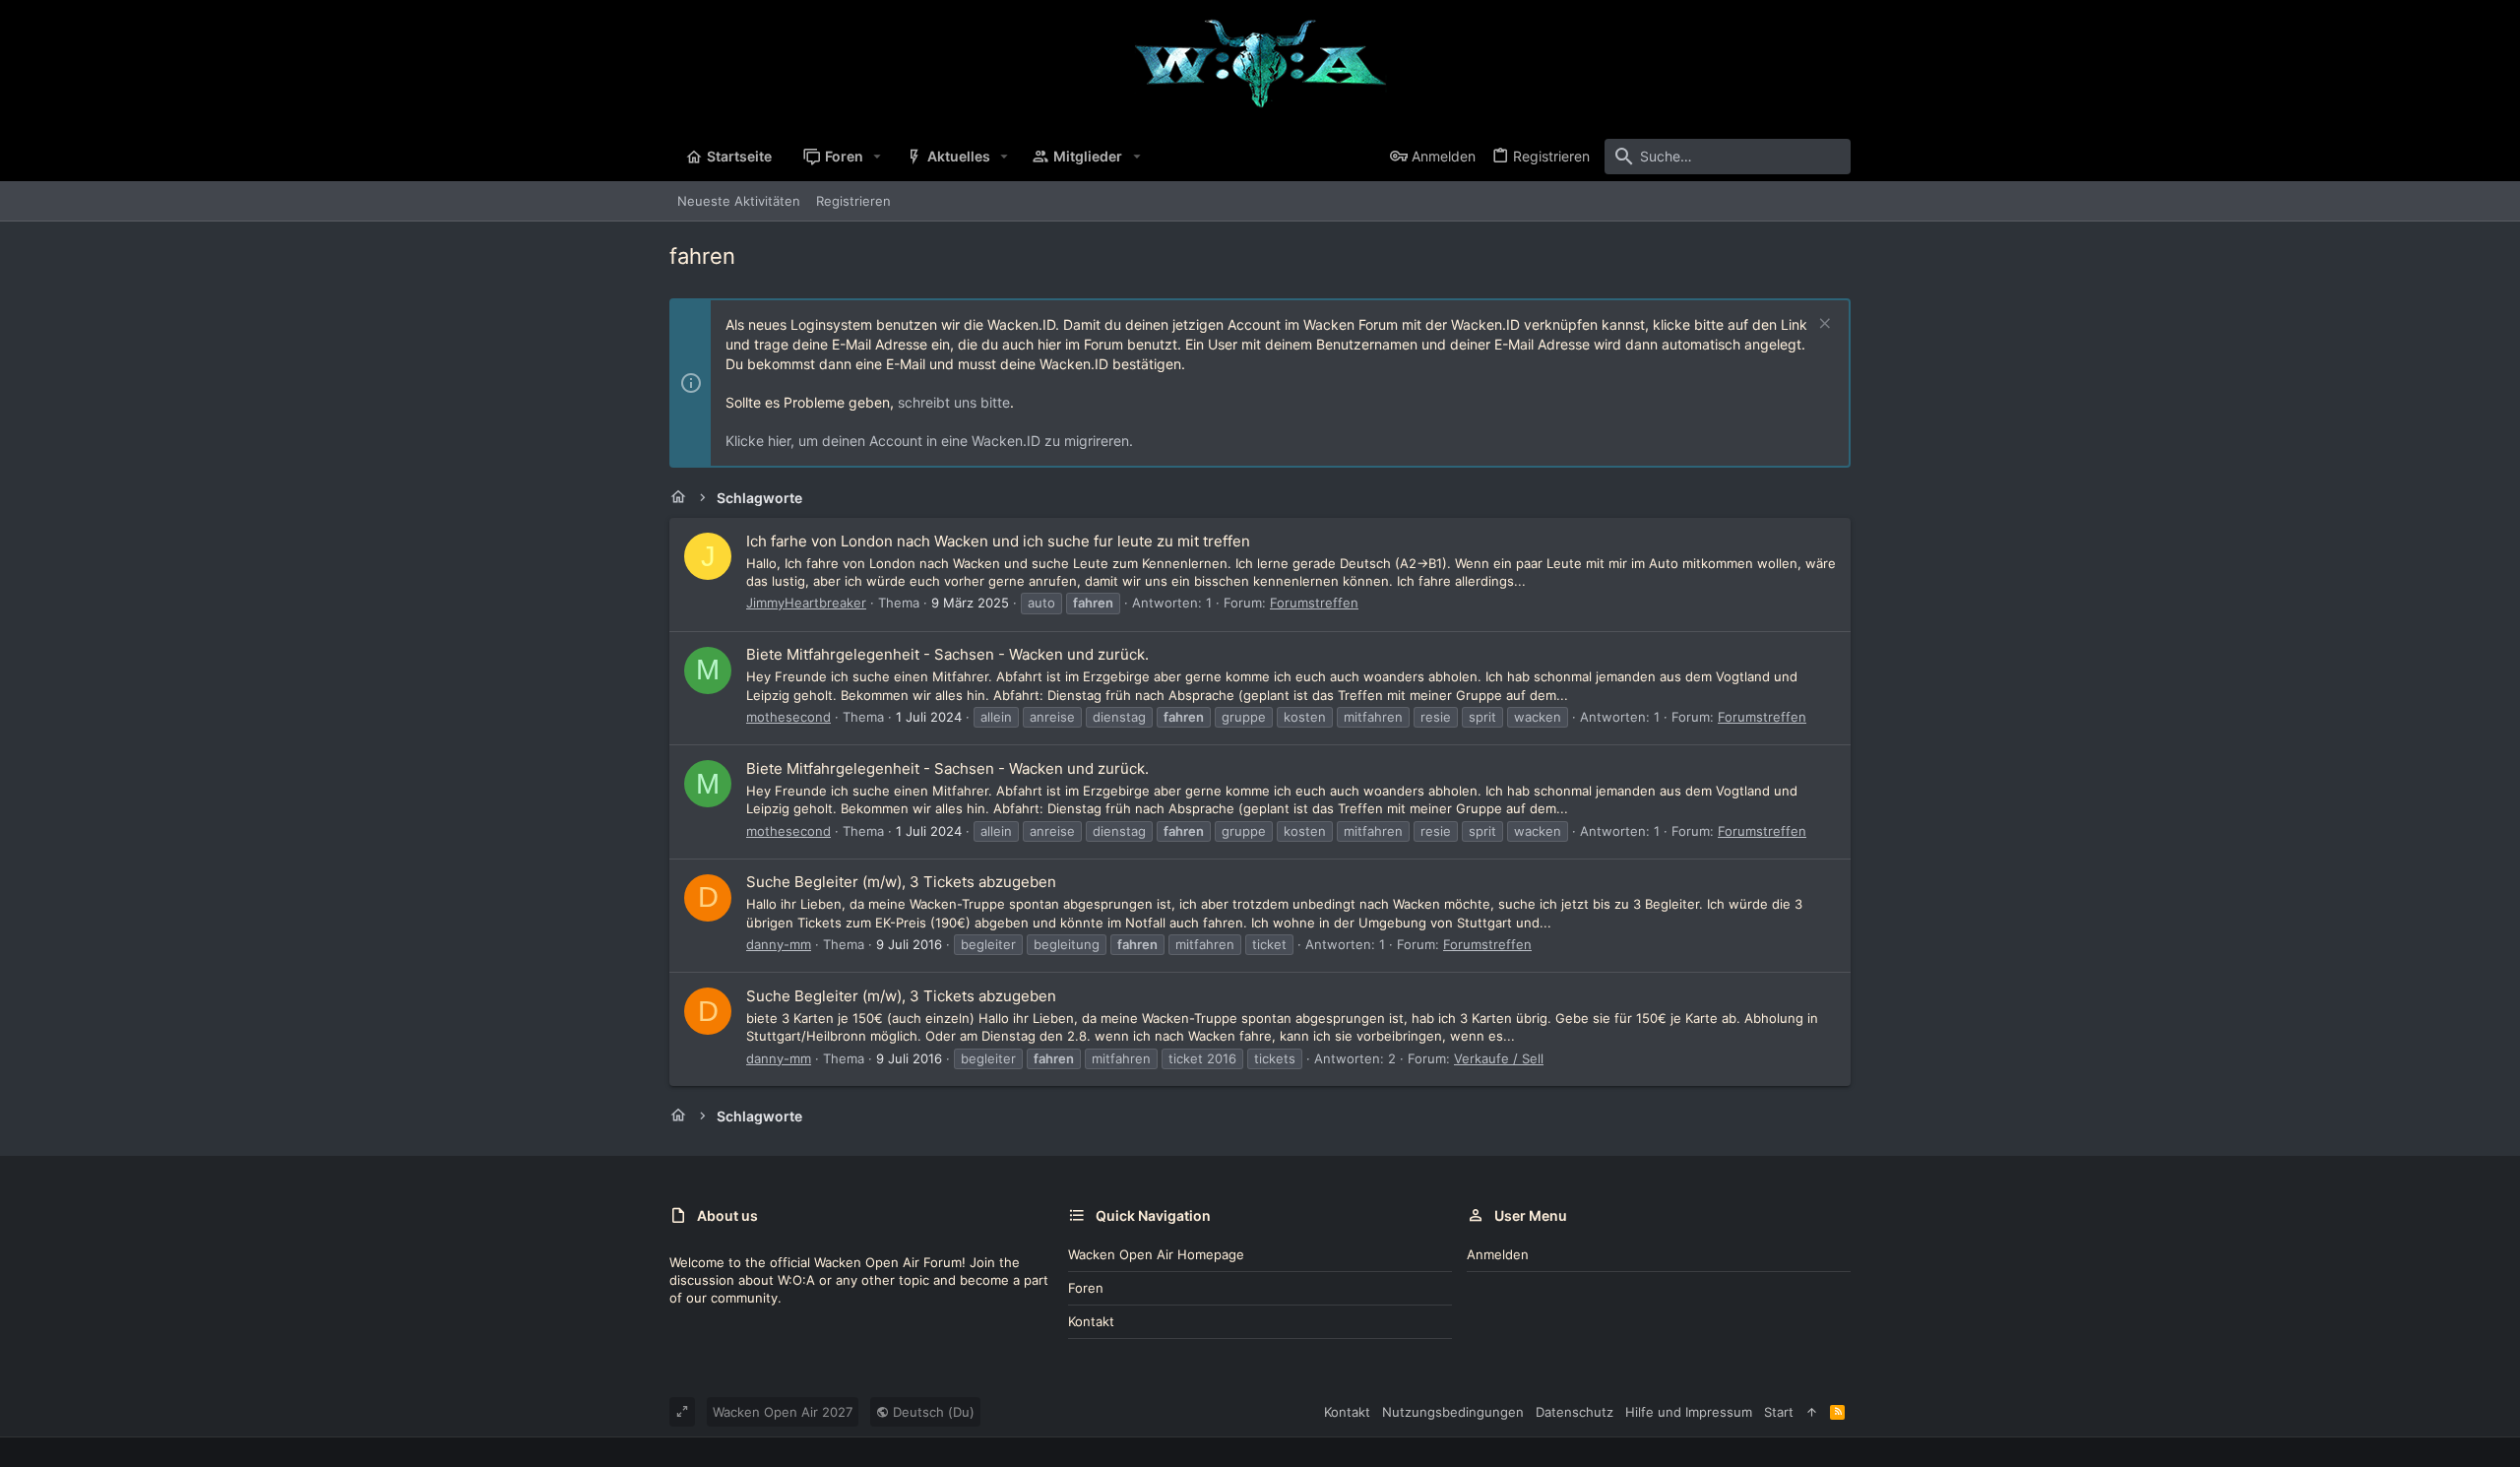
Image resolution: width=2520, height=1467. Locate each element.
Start (1779, 1412)
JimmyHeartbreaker (806, 603)
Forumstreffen (1314, 603)
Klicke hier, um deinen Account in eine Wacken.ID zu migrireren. (929, 441)
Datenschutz (1575, 1412)
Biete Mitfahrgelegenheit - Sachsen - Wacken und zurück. (947, 654)
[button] (878, 157)
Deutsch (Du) (932, 1412)
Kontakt (1091, 1321)
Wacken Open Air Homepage (1156, 1254)
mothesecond (788, 717)
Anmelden (1498, 1254)
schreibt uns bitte (954, 402)
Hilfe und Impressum (1689, 1412)
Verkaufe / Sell (1499, 1058)
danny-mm (779, 944)
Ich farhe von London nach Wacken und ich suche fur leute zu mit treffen (998, 541)
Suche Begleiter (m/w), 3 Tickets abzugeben (901, 882)
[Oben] (1812, 1412)
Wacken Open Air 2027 (783, 1412)
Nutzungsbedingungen (1453, 1412)
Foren (1086, 1288)
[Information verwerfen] (1823, 325)
